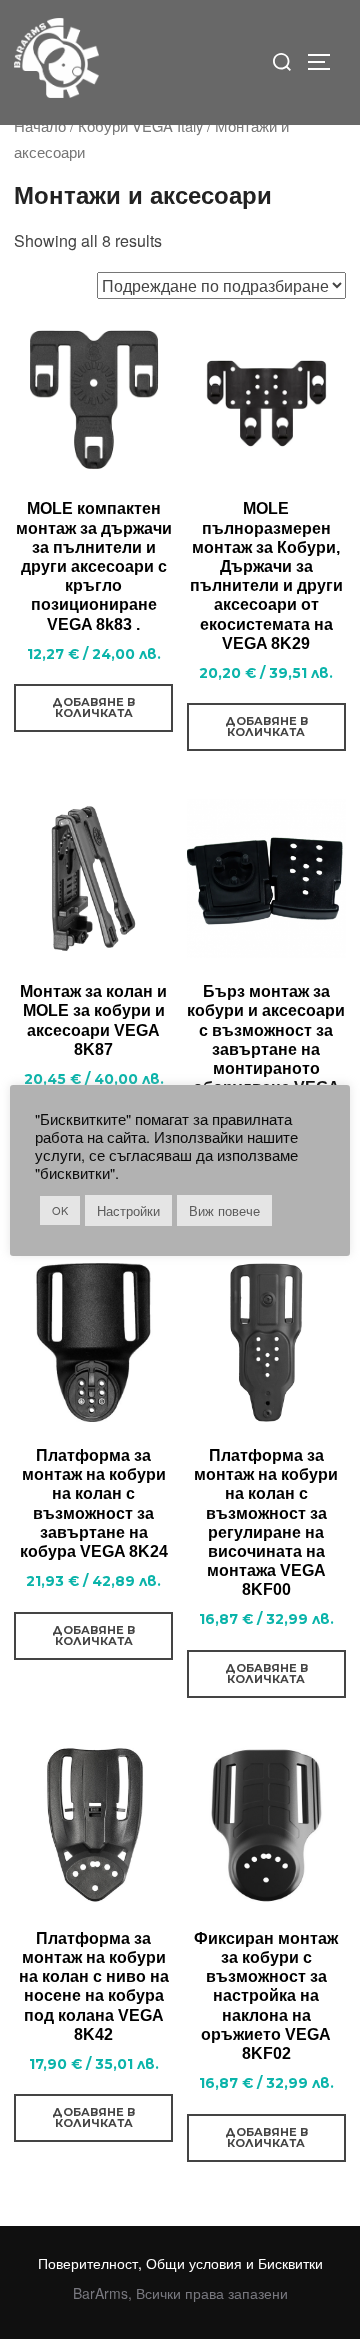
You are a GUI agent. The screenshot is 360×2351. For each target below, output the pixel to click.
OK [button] (60, 1210)
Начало (40, 125)
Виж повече (224, 1210)
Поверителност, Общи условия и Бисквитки (180, 2263)
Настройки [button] (128, 1210)
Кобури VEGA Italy (140, 125)
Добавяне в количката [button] (93, 707)
